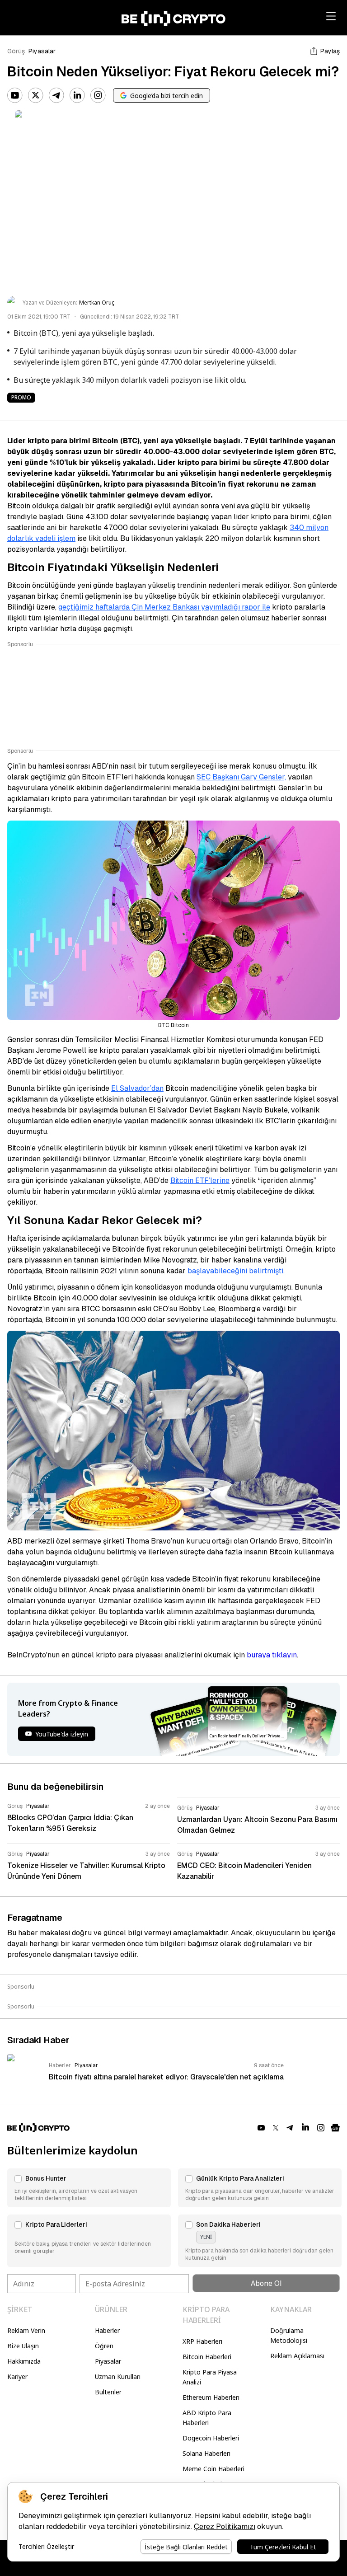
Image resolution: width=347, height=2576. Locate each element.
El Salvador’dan (137, 1088)
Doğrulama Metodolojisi (289, 2335)
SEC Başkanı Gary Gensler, (241, 777)
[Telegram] (56, 95)
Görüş (16, 51)
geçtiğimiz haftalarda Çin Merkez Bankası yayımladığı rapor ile (164, 607)
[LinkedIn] (77, 95)
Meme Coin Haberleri (213, 2469)
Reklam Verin (26, 2330)
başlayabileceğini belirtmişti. (236, 1271)
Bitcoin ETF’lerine (200, 1180)
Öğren (104, 2346)
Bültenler (108, 2392)
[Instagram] (98, 95)
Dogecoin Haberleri (211, 2438)
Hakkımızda (24, 2361)
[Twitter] (36, 95)
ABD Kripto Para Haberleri (207, 2418)
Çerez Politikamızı (225, 2527)
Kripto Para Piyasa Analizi (210, 2377)
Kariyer (17, 2377)
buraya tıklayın (272, 1655)
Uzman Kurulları (118, 2377)
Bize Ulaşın (23, 2346)
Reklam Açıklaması (297, 2356)
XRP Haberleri (202, 2341)
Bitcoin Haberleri (207, 2357)
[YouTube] (15, 95)
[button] (89, 2188)
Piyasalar (42, 51)
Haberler (107, 2330)
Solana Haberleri (206, 2453)
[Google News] (335, 2128)
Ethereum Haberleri (211, 2397)
